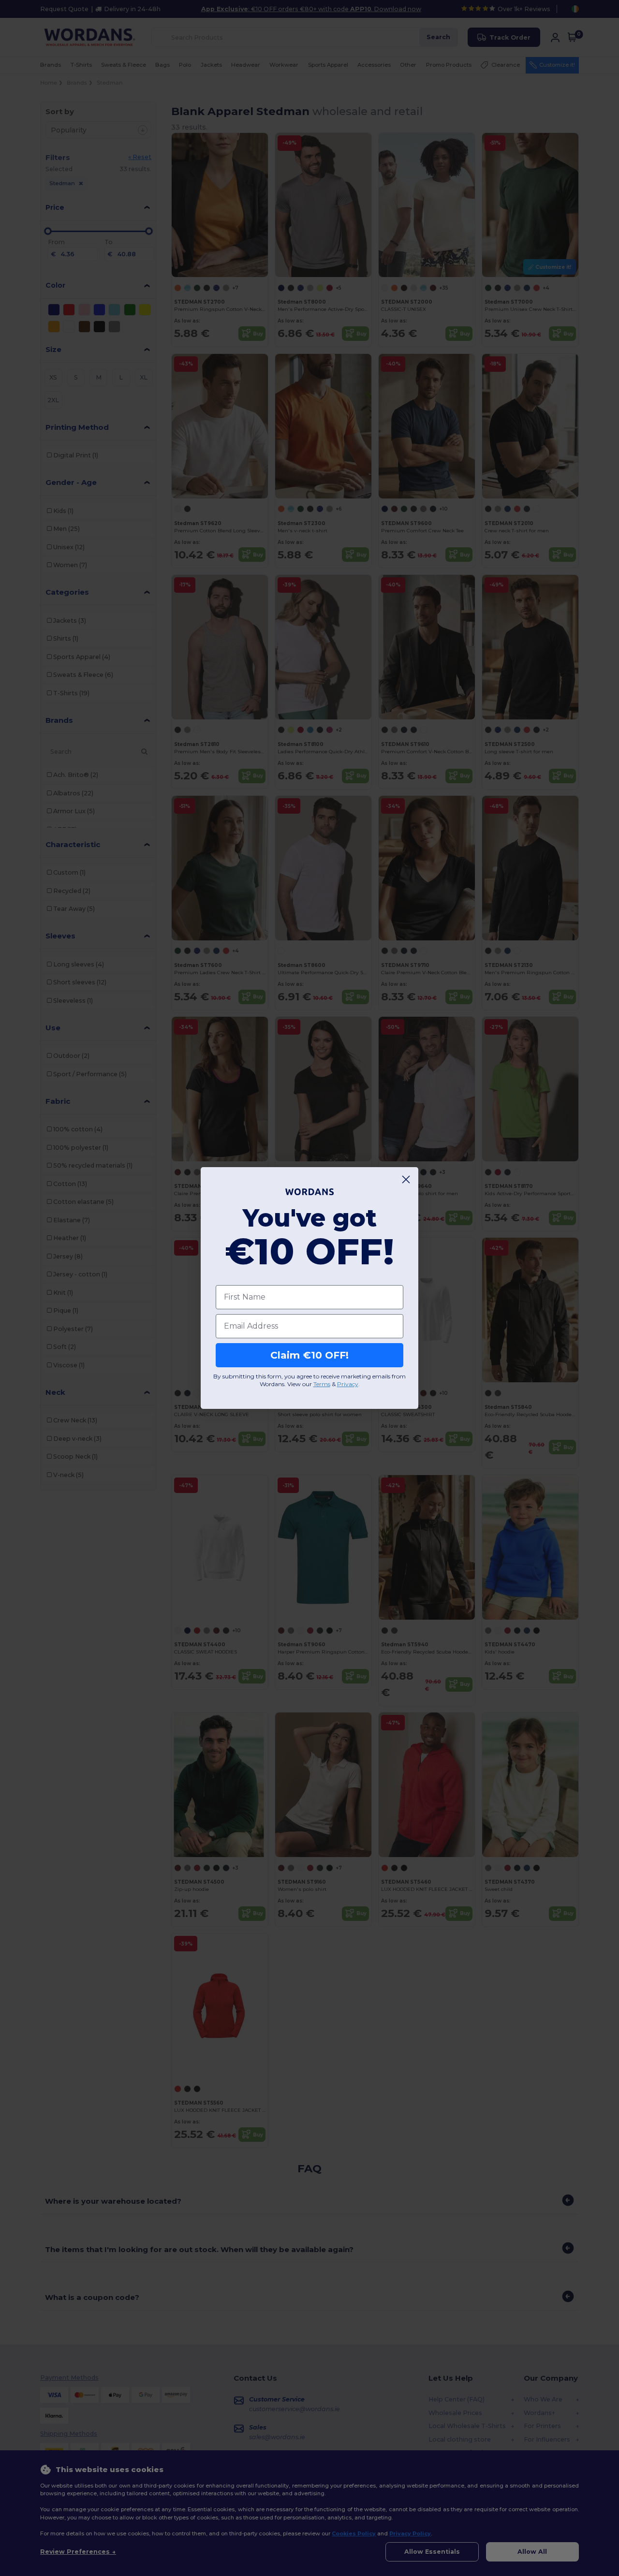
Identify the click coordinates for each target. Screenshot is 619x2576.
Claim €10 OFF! (309, 1355)
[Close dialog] (406, 1179)
